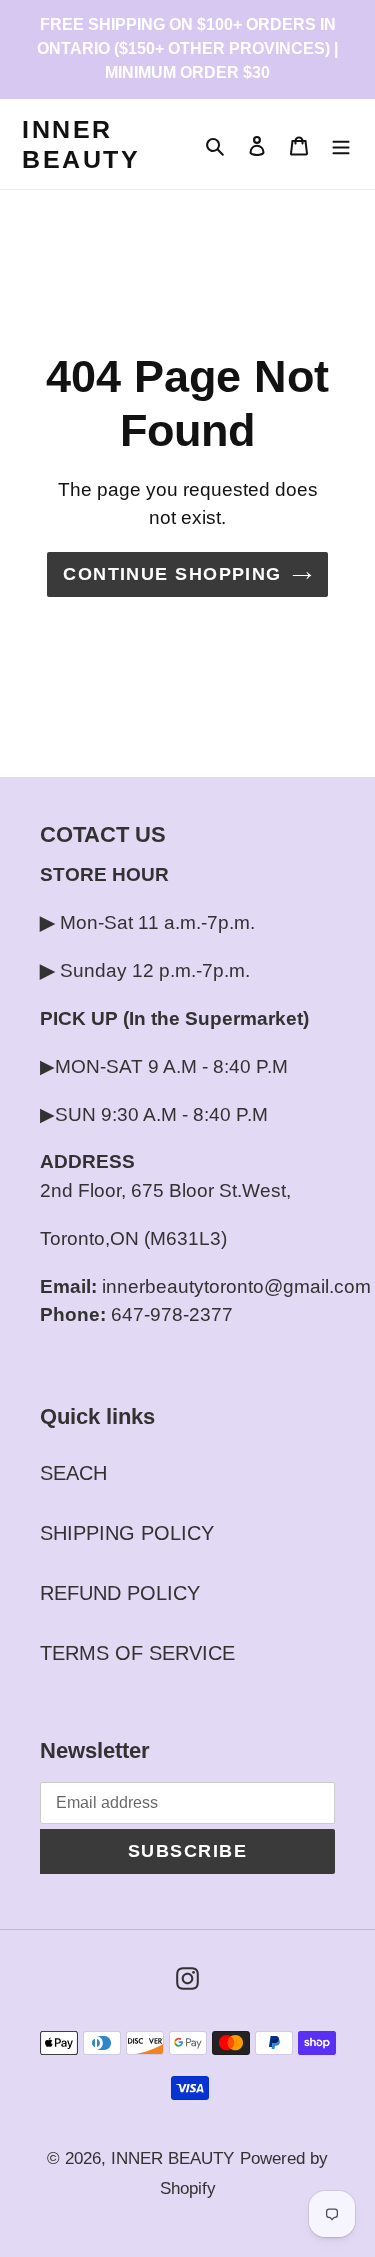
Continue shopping (172, 574)
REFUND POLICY (120, 1593)
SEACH (73, 1473)
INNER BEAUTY (81, 144)
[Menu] (341, 144)
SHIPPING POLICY (127, 1533)
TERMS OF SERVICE (137, 1653)
